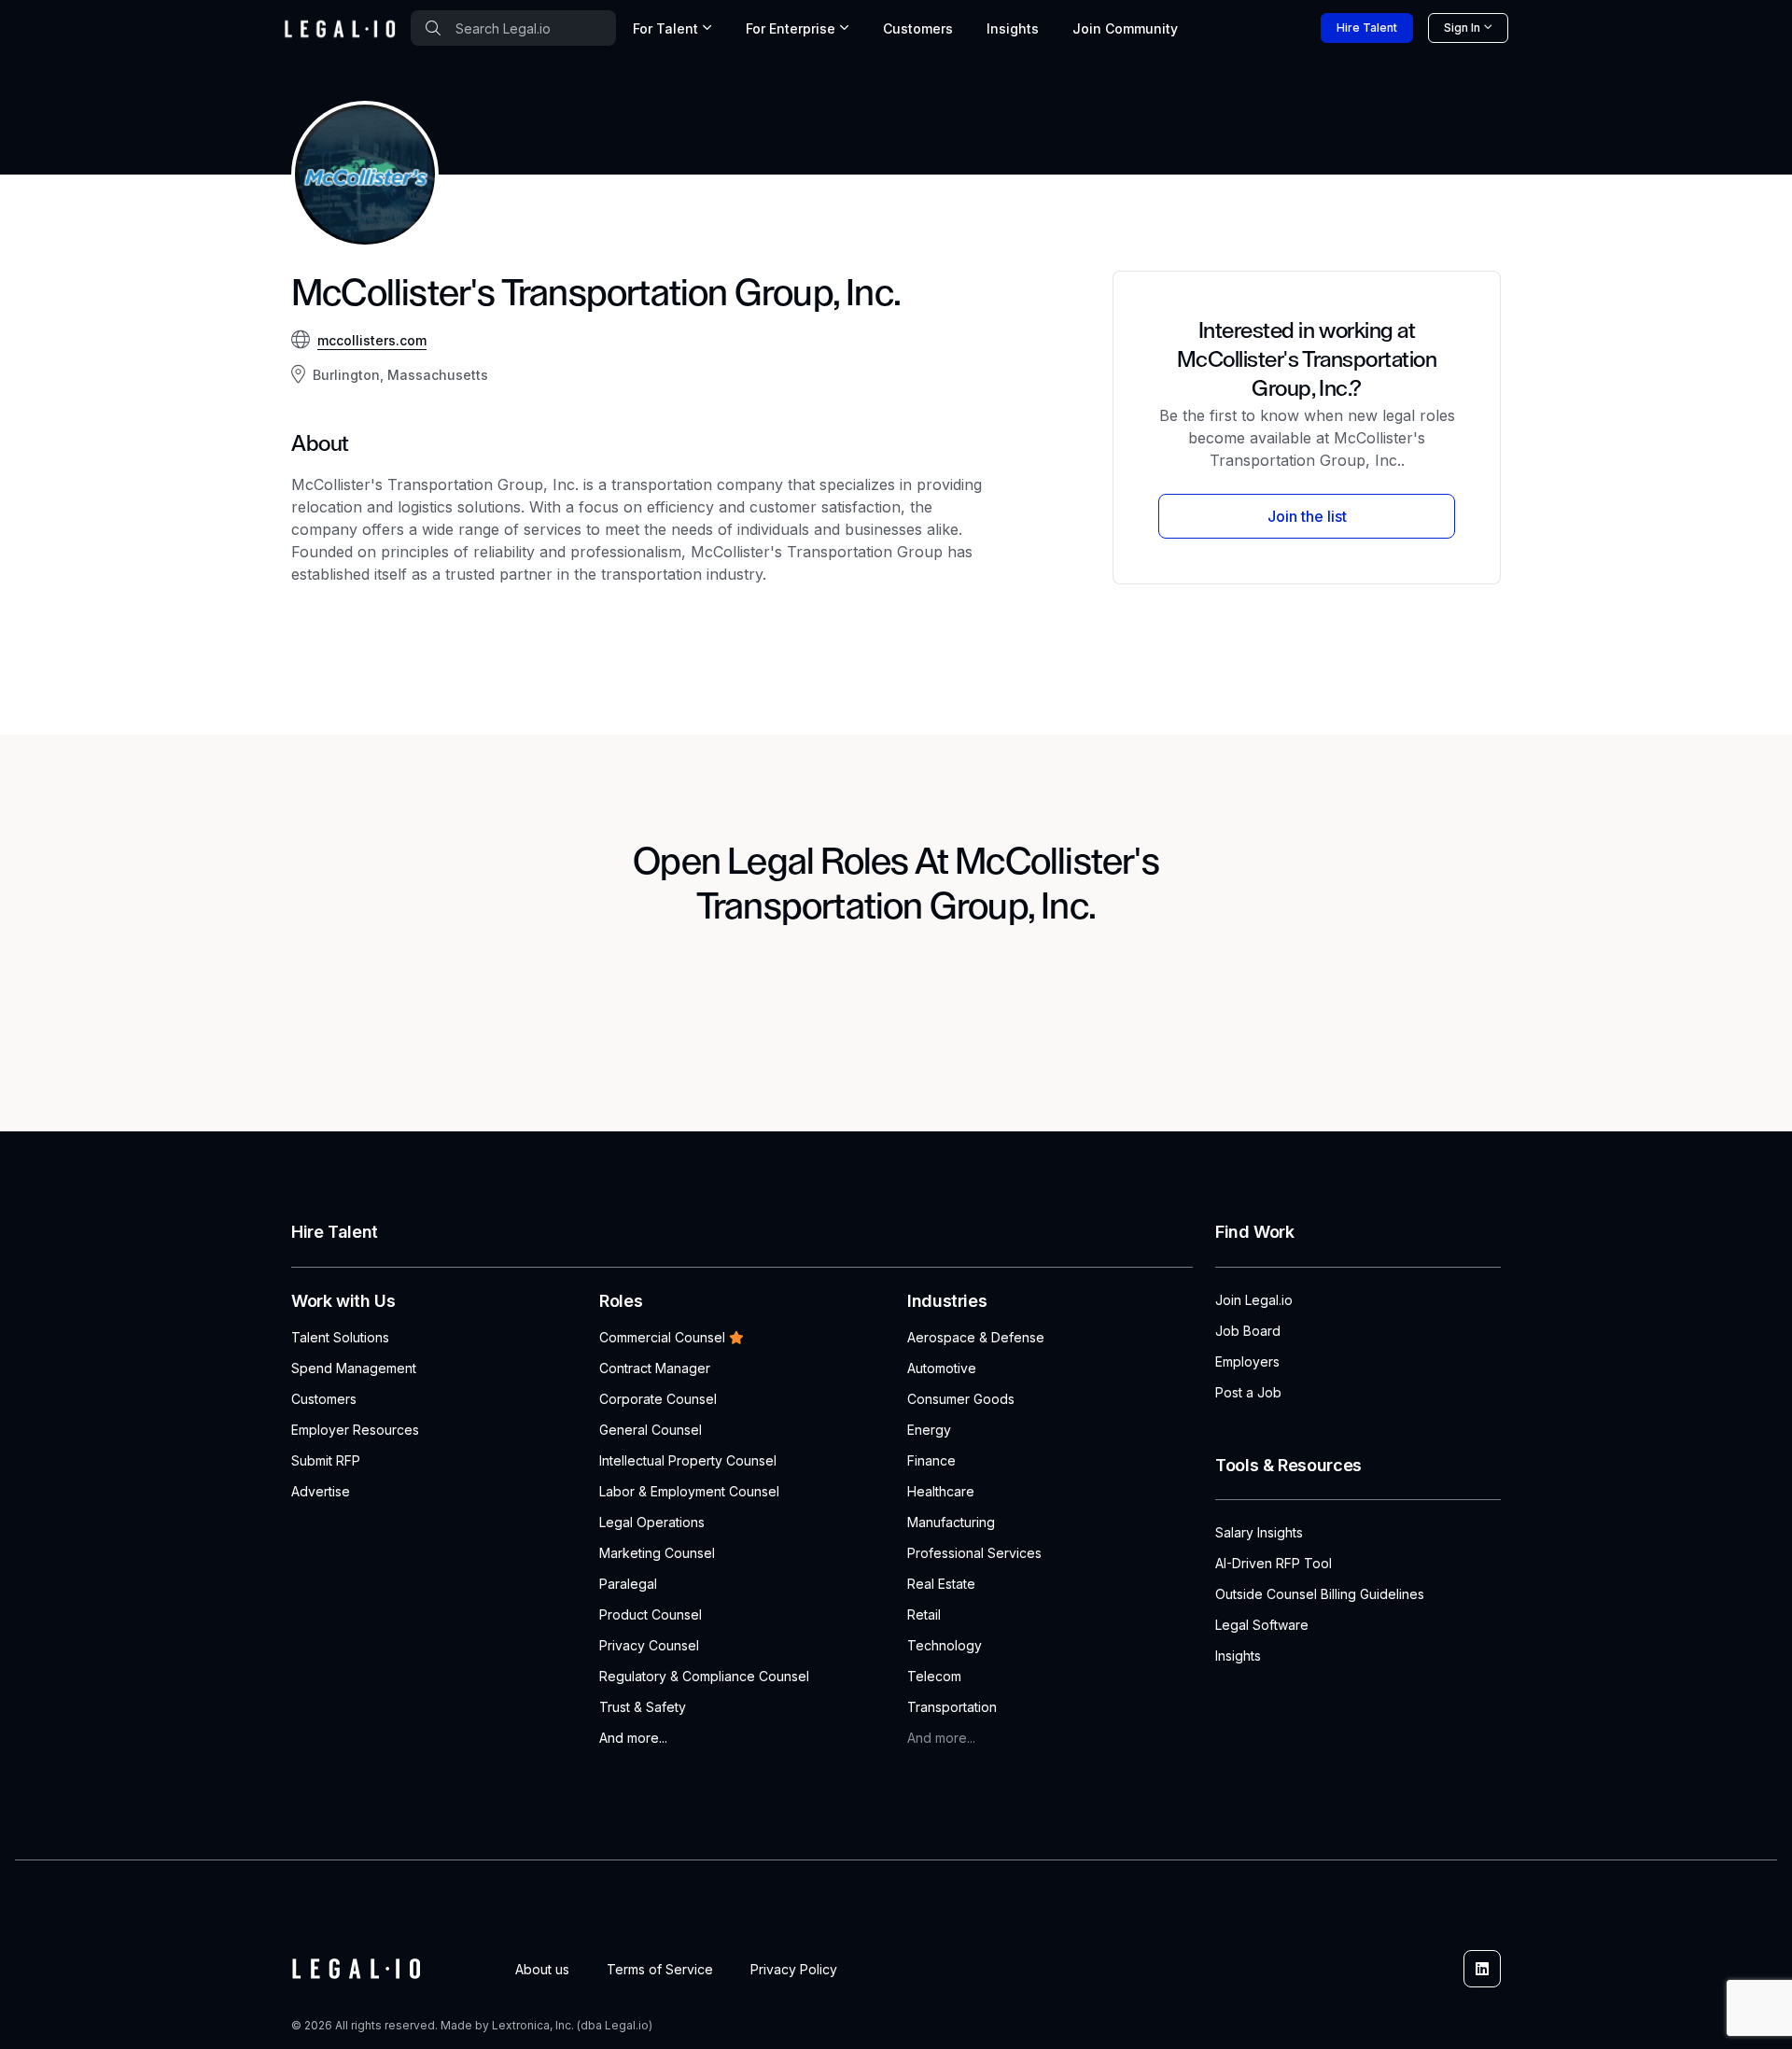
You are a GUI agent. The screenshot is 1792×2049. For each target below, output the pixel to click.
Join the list (1307, 516)
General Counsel (651, 1430)
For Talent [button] (665, 28)
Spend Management (354, 1368)
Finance (931, 1460)
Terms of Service (660, 1969)
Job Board (1248, 1331)
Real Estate (941, 1584)
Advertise (321, 1491)
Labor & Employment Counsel (689, 1491)
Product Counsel (651, 1614)
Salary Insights (1259, 1532)
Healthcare (941, 1491)
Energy (929, 1430)
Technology (945, 1645)
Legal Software (1262, 1625)
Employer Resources (355, 1430)
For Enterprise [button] (791, 28)
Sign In (1462, 28)
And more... (633, 1738)
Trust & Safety (643, 1707)
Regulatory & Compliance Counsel (704, 1676)
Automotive (942, 1368)
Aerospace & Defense (976, 1337)
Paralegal (628, 1584)
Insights (1013, 28)
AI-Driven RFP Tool (1274, 1563)
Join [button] (1125, 28)
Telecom (934, 1676)
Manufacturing (951, 1522)
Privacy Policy (794, 1969)
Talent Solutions (340, 1337)
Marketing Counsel (657, 1553)
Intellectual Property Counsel (688, 1460)
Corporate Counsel (658, 1399)
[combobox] (513, 28)
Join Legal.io (1254, 1300)
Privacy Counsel (649, 1645)
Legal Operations (652, 1522)
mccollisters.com (372, 340)
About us (542, 1969)
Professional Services (974, 1553)
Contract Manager (655, 1368)
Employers (1247, 1361)
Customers (918, 28)
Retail (924, 1614)
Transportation (952, 1707)
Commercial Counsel (662, 1337)
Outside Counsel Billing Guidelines (1320, 1594)
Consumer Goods (961, 1399)
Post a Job (1248, 1392)
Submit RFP (326, 1460)
